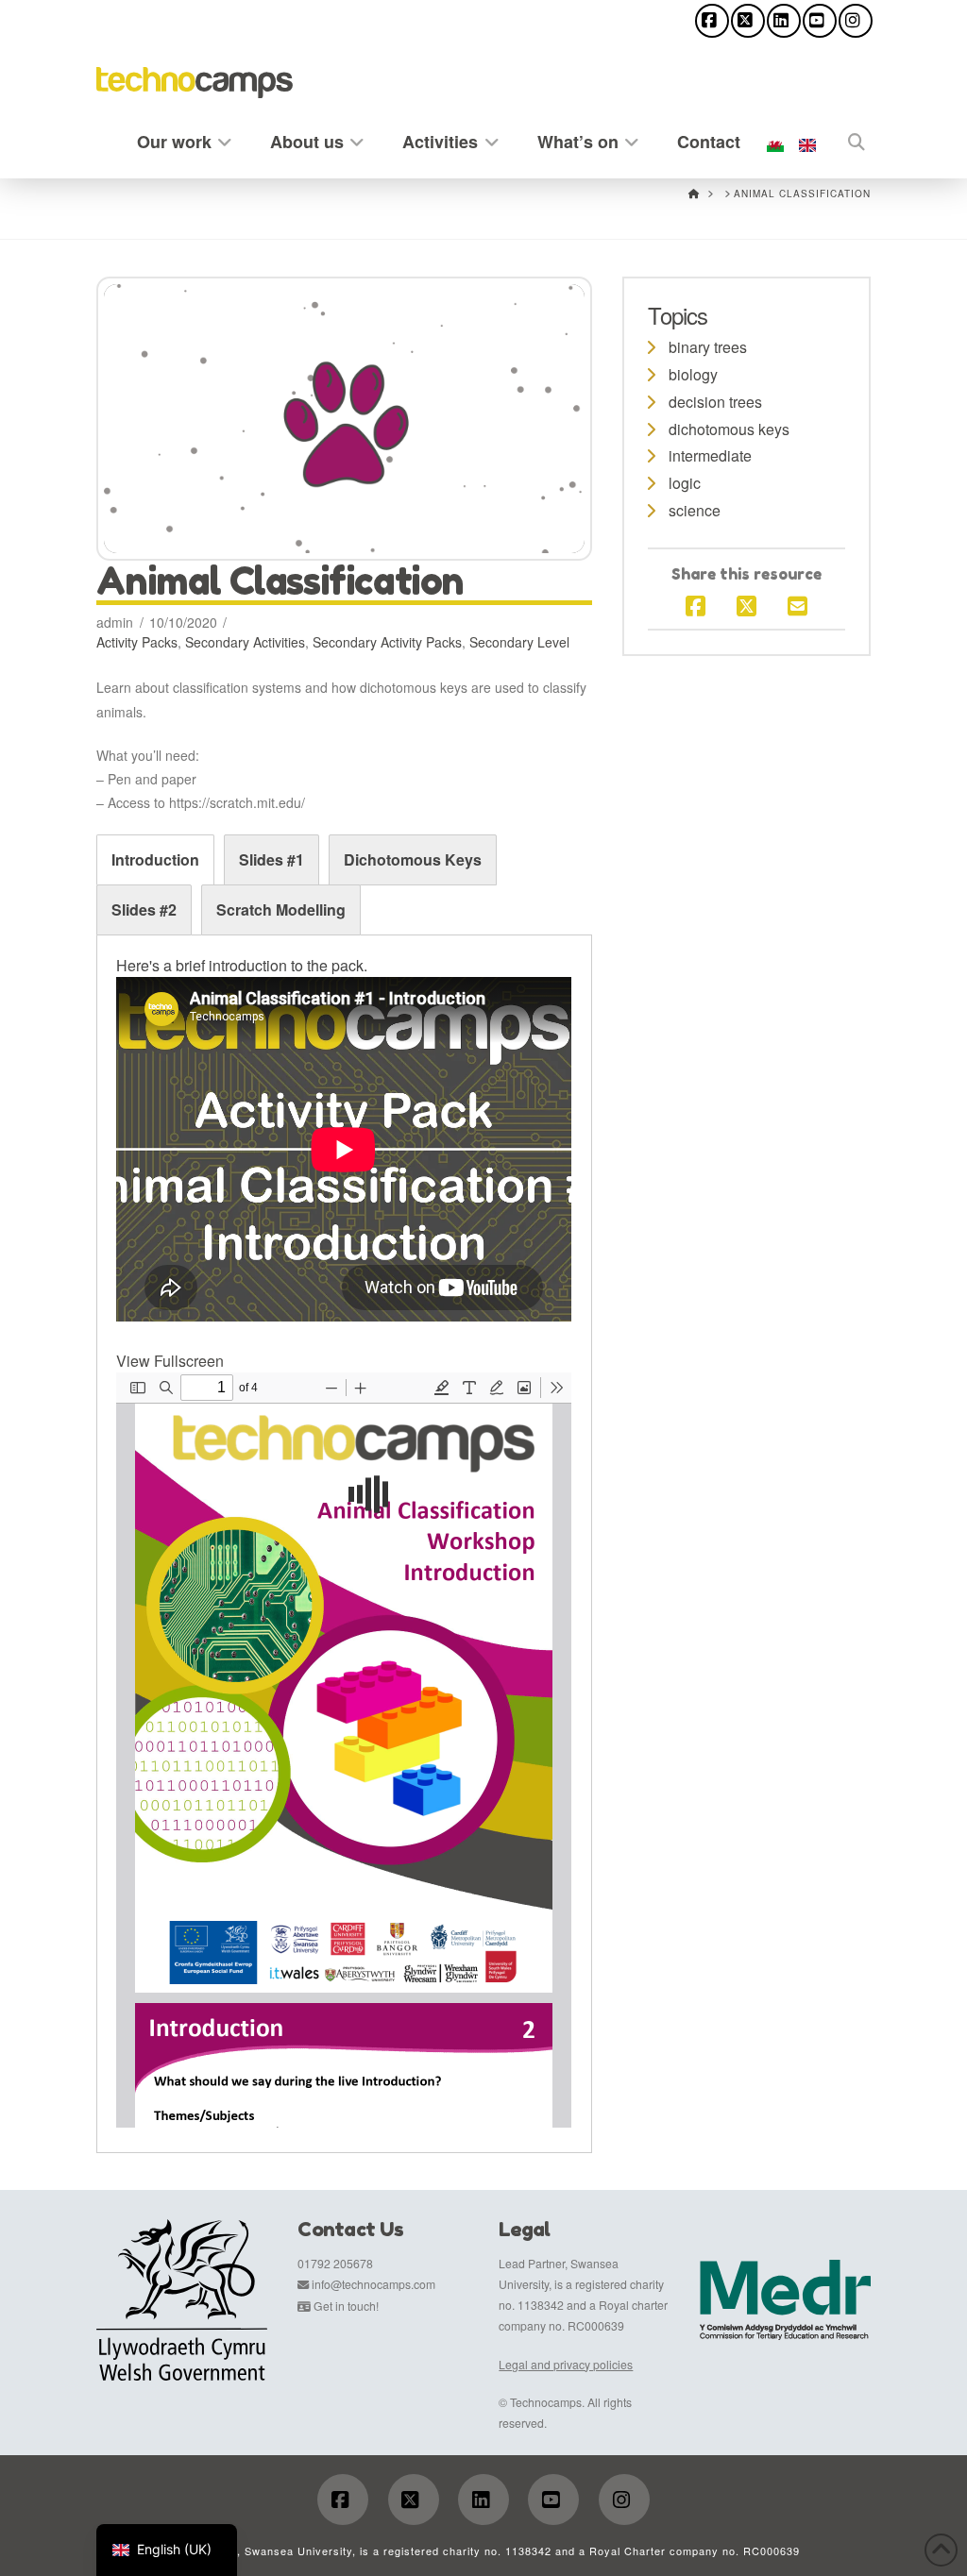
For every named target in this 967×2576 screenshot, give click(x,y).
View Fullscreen (170, 1361)
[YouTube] (820, 21)
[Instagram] (856, 21)
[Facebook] (712, 21)
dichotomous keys (729, 429)
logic (685, 483)
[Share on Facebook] (696, 605)
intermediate (710, 455)
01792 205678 (335, 2263)
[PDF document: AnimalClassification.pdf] (344, 1750)
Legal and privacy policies (566, 2364)
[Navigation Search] (847, 138)
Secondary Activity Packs (387, 642)
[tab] (155, 860)
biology (693, 374)
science (695, 510)
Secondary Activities (245, 642)
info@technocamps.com (373, 2284)
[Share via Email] (798, 605)
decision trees (715, 402)
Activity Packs (137, 642)
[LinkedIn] (784, 21)
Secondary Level (519, 642)
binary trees (708, 347)
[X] (748, 21)
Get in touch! (346, 2306)
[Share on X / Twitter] (747, 605)
